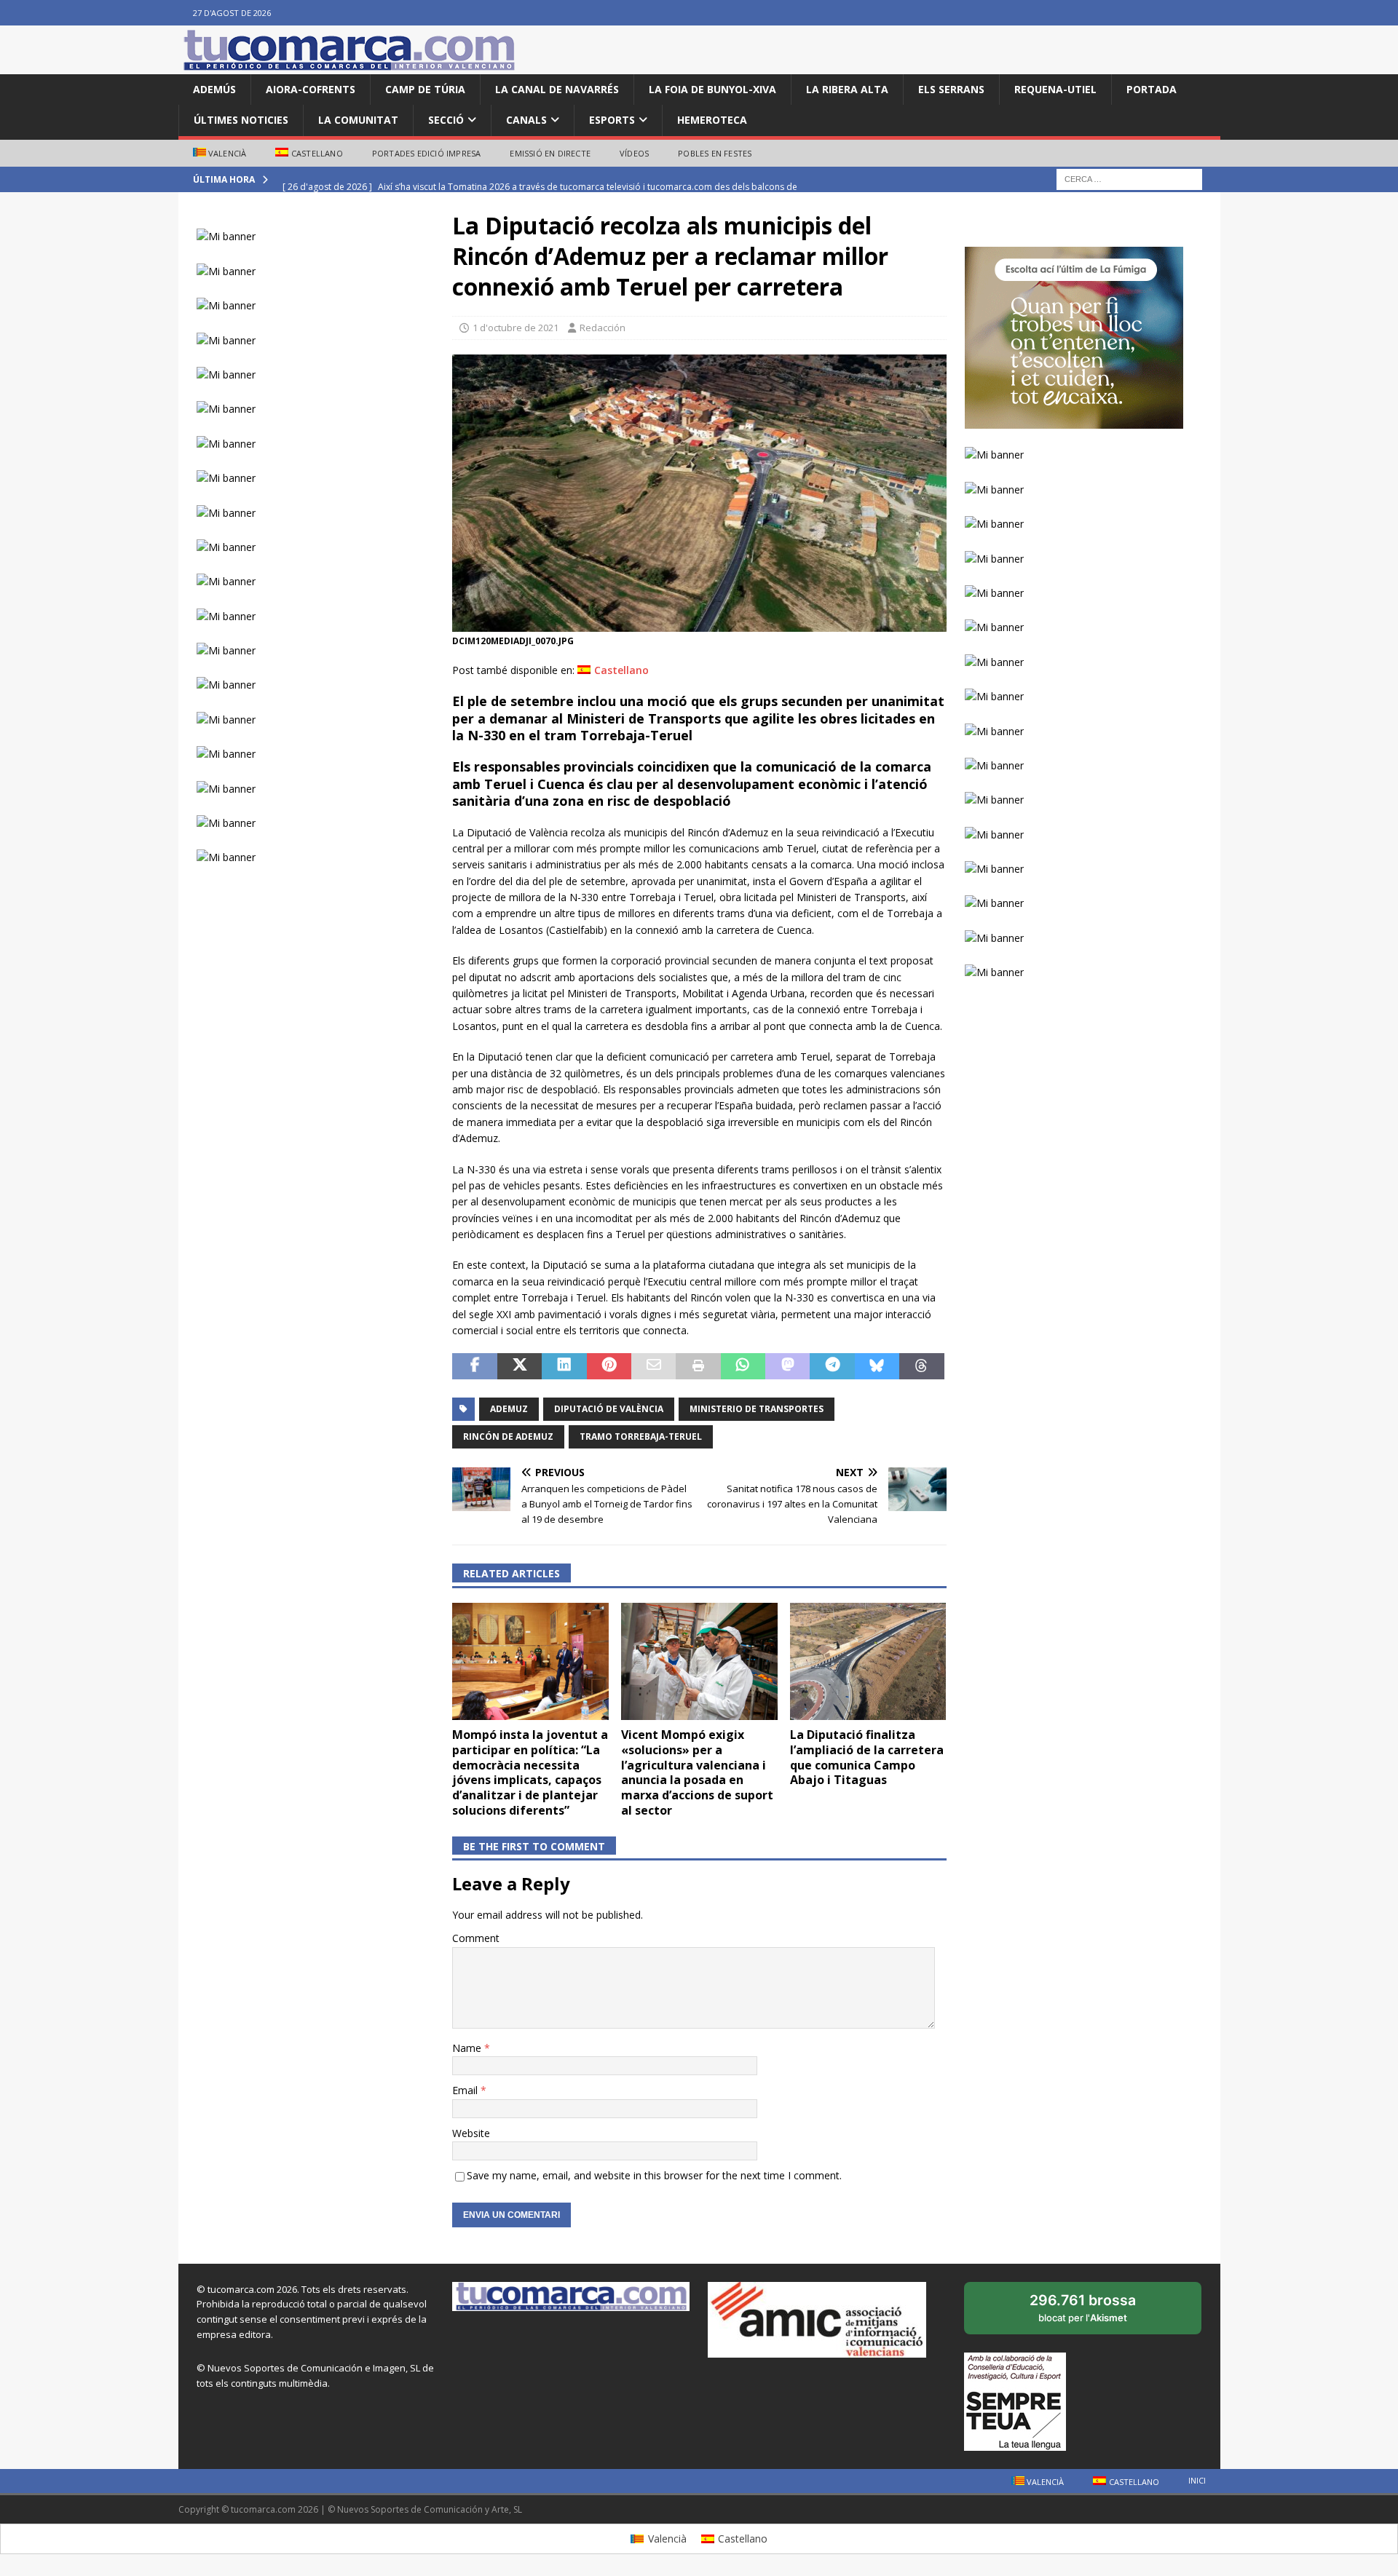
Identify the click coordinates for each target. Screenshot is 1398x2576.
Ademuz (509, 1409)
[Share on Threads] (921, 1366)
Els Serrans (951, 89)
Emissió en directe (550, 153)
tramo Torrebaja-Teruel (641, 1436)
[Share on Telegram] (832, 1366)
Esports (612, 120)
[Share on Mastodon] (787, 1366)
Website (471, 2133)
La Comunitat (358, 120)
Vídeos (634, 153)
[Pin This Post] (609, 1366)
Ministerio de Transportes (757, 1409)
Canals (526, 120)
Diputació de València (609, 1409)
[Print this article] (698, 1366)
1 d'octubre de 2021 (516, 328)
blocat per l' (1099, 2313)
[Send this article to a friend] (653, 1366)
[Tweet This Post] (520, 1366)
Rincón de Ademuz (508, 1436)
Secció (446, 120)
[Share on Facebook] (474, 1366)
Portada (1152, 89)
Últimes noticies (241, 120)
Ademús (214, 89)
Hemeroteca (712, 120)
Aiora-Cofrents (311, 89)
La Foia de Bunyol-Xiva (712, 89)
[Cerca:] (1129, 179)
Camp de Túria (425, 89)
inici (1197, 2480)
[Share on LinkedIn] (564, 1366)
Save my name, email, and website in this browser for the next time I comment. (654, 2175)
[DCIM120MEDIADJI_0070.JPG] (699, 623)
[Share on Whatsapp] (743, 1366)
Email (466, 2090)
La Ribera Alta (847, 89)
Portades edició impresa (427, 153)
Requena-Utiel (1055, 89)
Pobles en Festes (715, 153)
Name (468, 2048)
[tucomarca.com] (349, 66)
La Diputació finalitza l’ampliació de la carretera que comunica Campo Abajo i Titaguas (867, 1757)
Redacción (603, 328)
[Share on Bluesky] (877, 1366)
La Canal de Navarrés (557, 89)
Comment (476, 1938)
